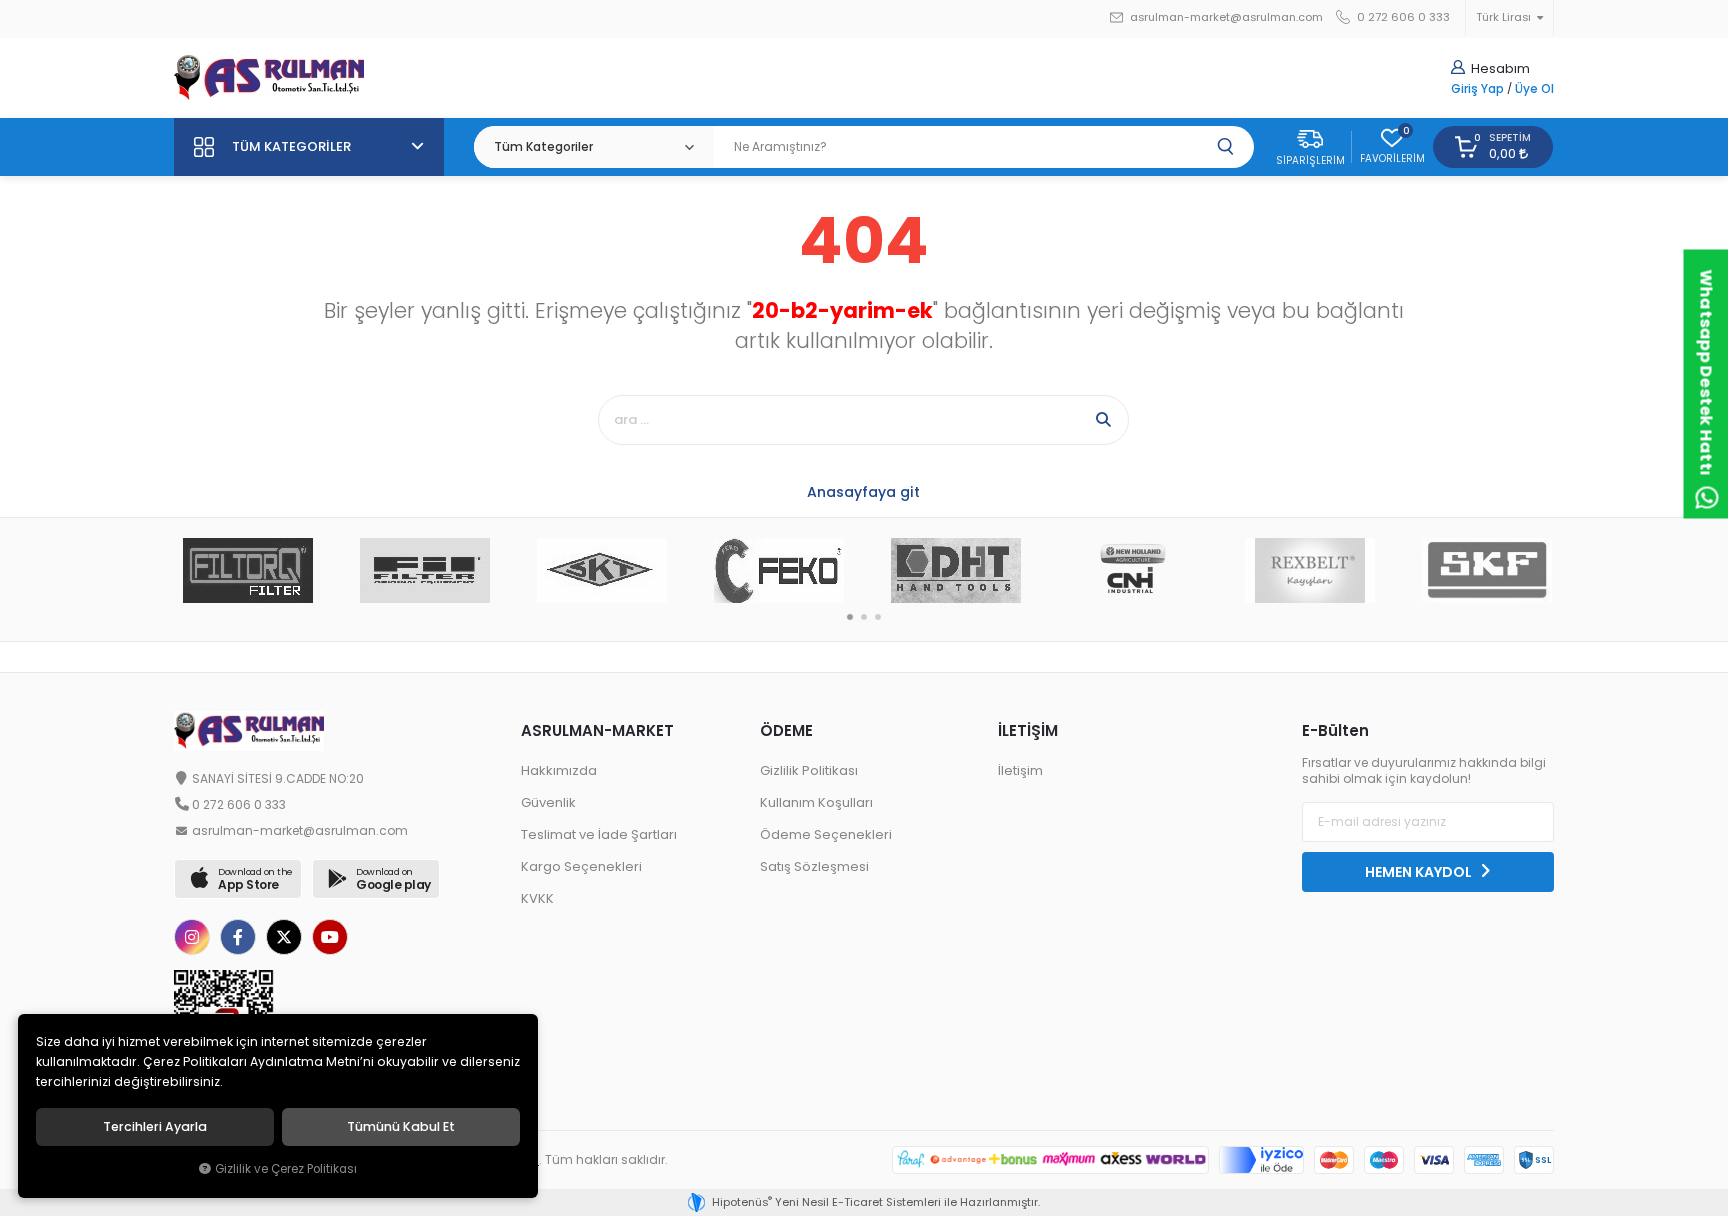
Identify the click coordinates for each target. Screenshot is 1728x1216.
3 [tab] (878, 617)
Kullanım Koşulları (816, 802)
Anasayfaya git (863, 492)
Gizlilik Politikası (809, 770)
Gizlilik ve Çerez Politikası (286, 1169)
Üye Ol (1534, 89)
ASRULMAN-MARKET (597, 730)
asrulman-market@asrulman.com (1226, 17)
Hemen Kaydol (1420, 872)
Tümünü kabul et (401, 1127)
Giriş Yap (1477, 89)
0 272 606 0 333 (1402, 17)
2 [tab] (864, 617)
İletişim (1020, 770)
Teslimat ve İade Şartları (599, 834)
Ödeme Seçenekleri (826, 834)
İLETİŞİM (1028, 730)
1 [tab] (850, 617)
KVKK (537, 898)
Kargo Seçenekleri (581, 866)
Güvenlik (548, 802)
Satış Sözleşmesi (814, 866)
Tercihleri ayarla (155, 1127)
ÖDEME (786, 730)
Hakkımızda (559, 770)
